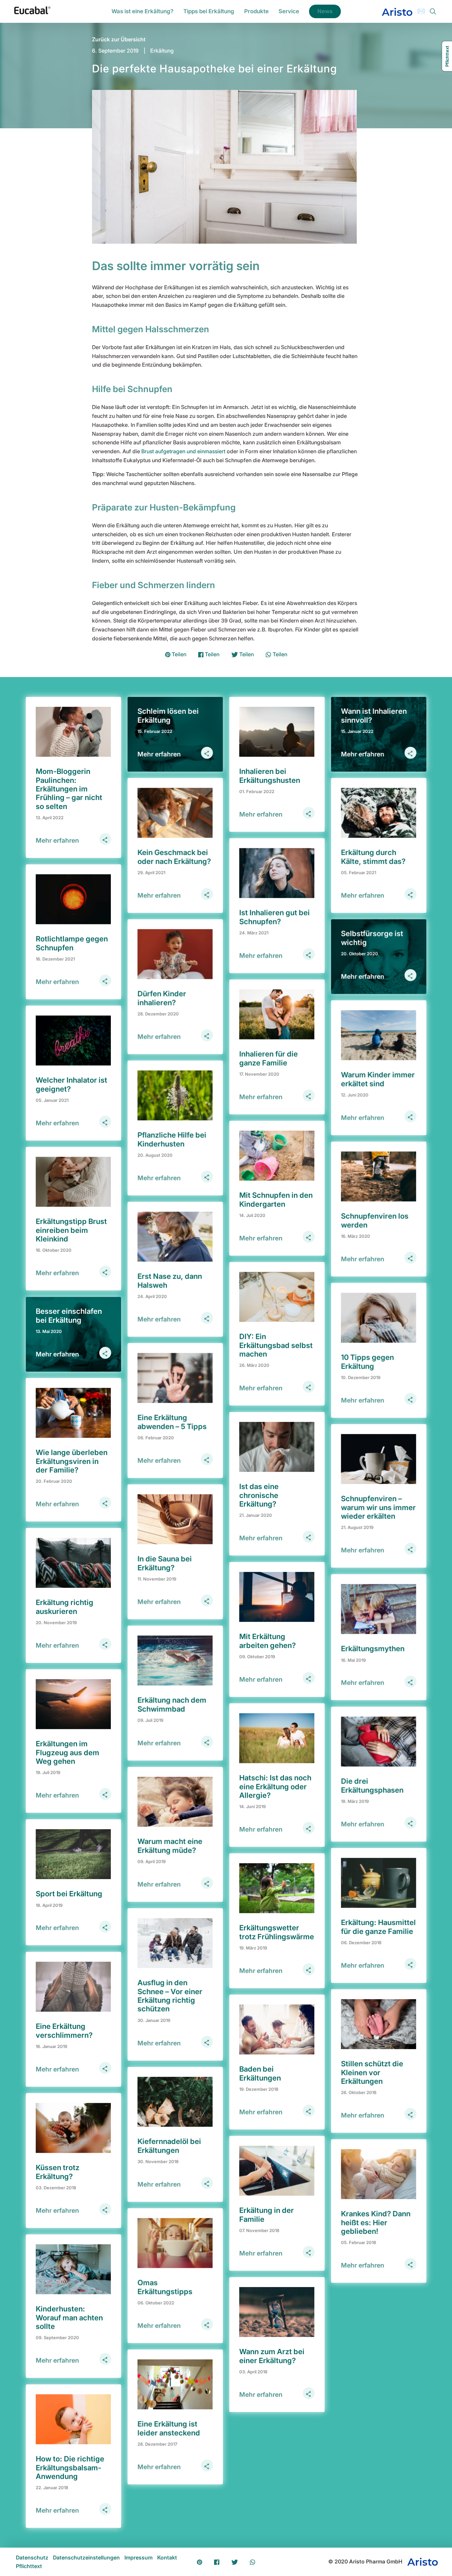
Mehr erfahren (57, 840)
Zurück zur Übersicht (119, 39)
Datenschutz (32, 2557)
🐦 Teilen (243, 654)
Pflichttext (29, 2566)
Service (289, 11)
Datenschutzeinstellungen (86, 2557)
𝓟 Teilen (176, 654)
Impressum (138, 2557)
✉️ (421, 11)
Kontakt (167, 2557)
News (325, 11)
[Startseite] (32, 12)
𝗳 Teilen (209, 654)
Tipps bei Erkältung (209, 11)
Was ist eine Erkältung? (142, 11)
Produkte (256, 11)
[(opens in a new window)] (397, 11)
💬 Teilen (276, 654)
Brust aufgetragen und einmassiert (183, 451)
